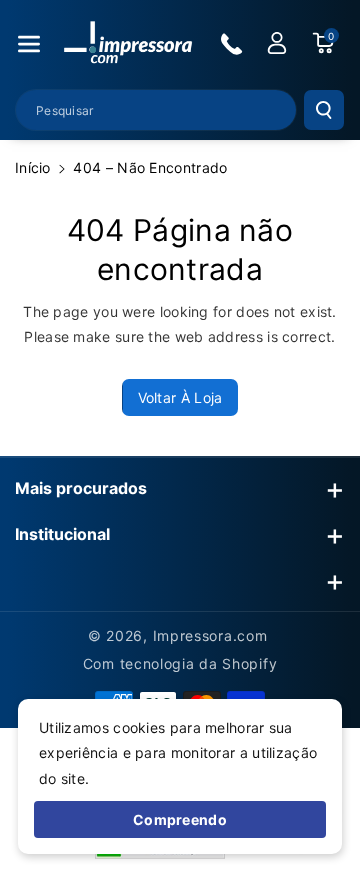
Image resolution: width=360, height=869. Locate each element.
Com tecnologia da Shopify (180, 663)
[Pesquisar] (324, 110)
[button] (29, 44)
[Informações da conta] (277, 43)
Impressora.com (210, 635)
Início (33, 167)
